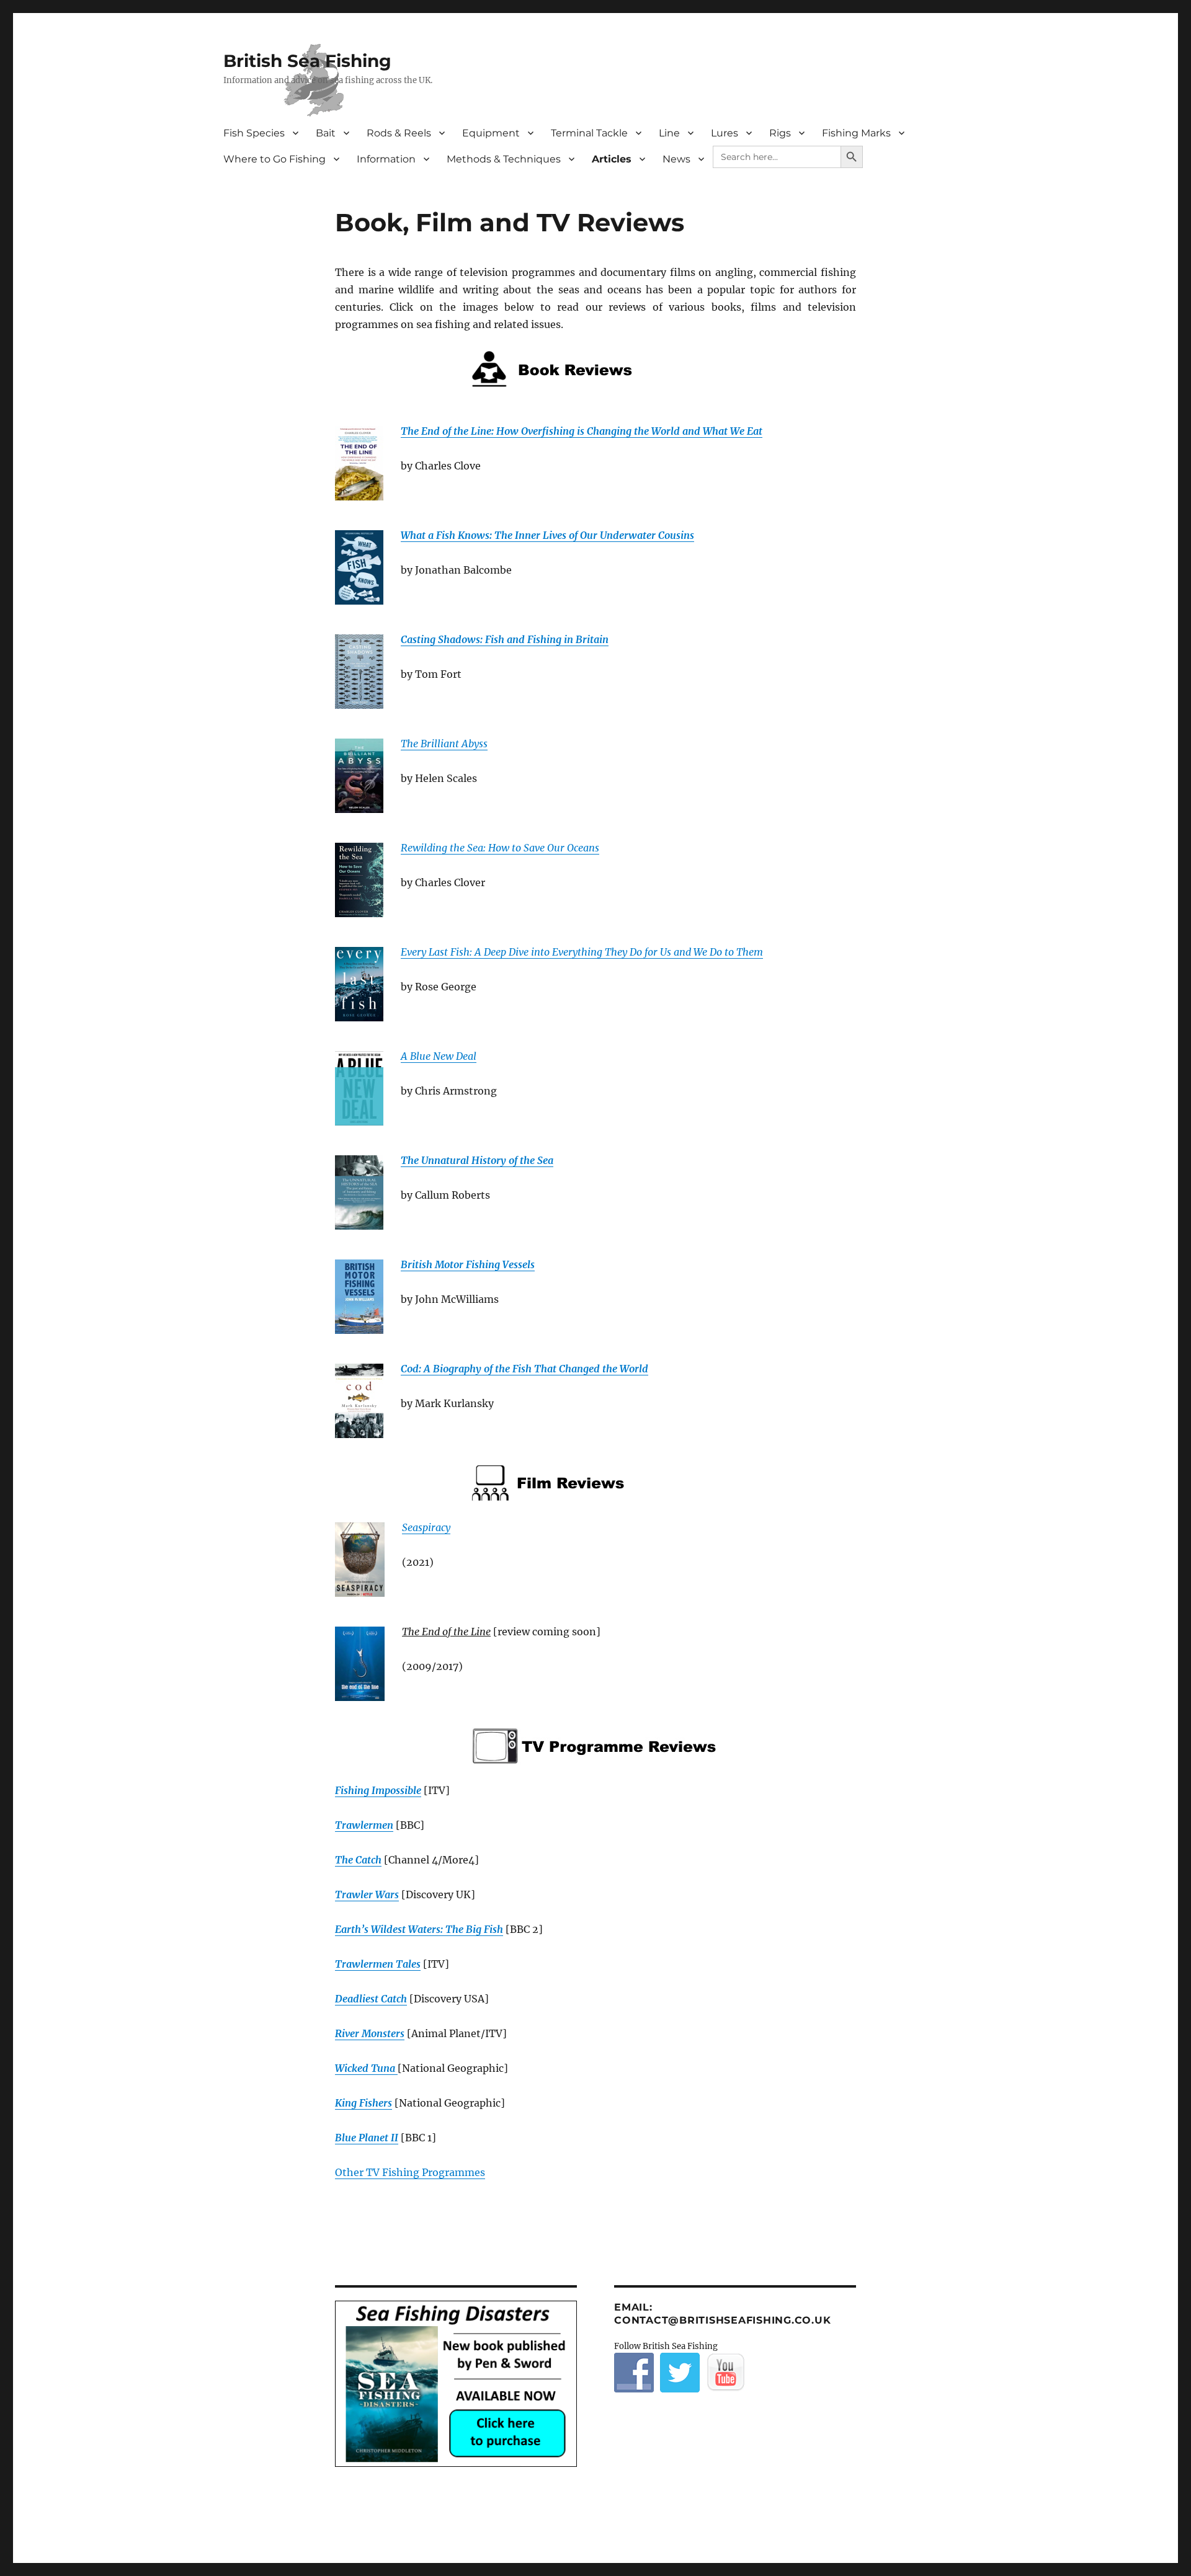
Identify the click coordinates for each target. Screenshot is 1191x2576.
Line (669, 133)
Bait (326, 133)
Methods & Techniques (504, 159)
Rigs (780, 133)
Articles (612, 159)
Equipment (491, 133)
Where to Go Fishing (274, 159)
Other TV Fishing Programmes (410, 2172)
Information (386, 159)
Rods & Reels (399, 133)
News (676, 159)
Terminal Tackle (589, 133)
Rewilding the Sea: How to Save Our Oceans (500, 848)
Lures (725, 133)
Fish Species (254, 133)
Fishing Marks (856, 133)
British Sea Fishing (307, 61)
